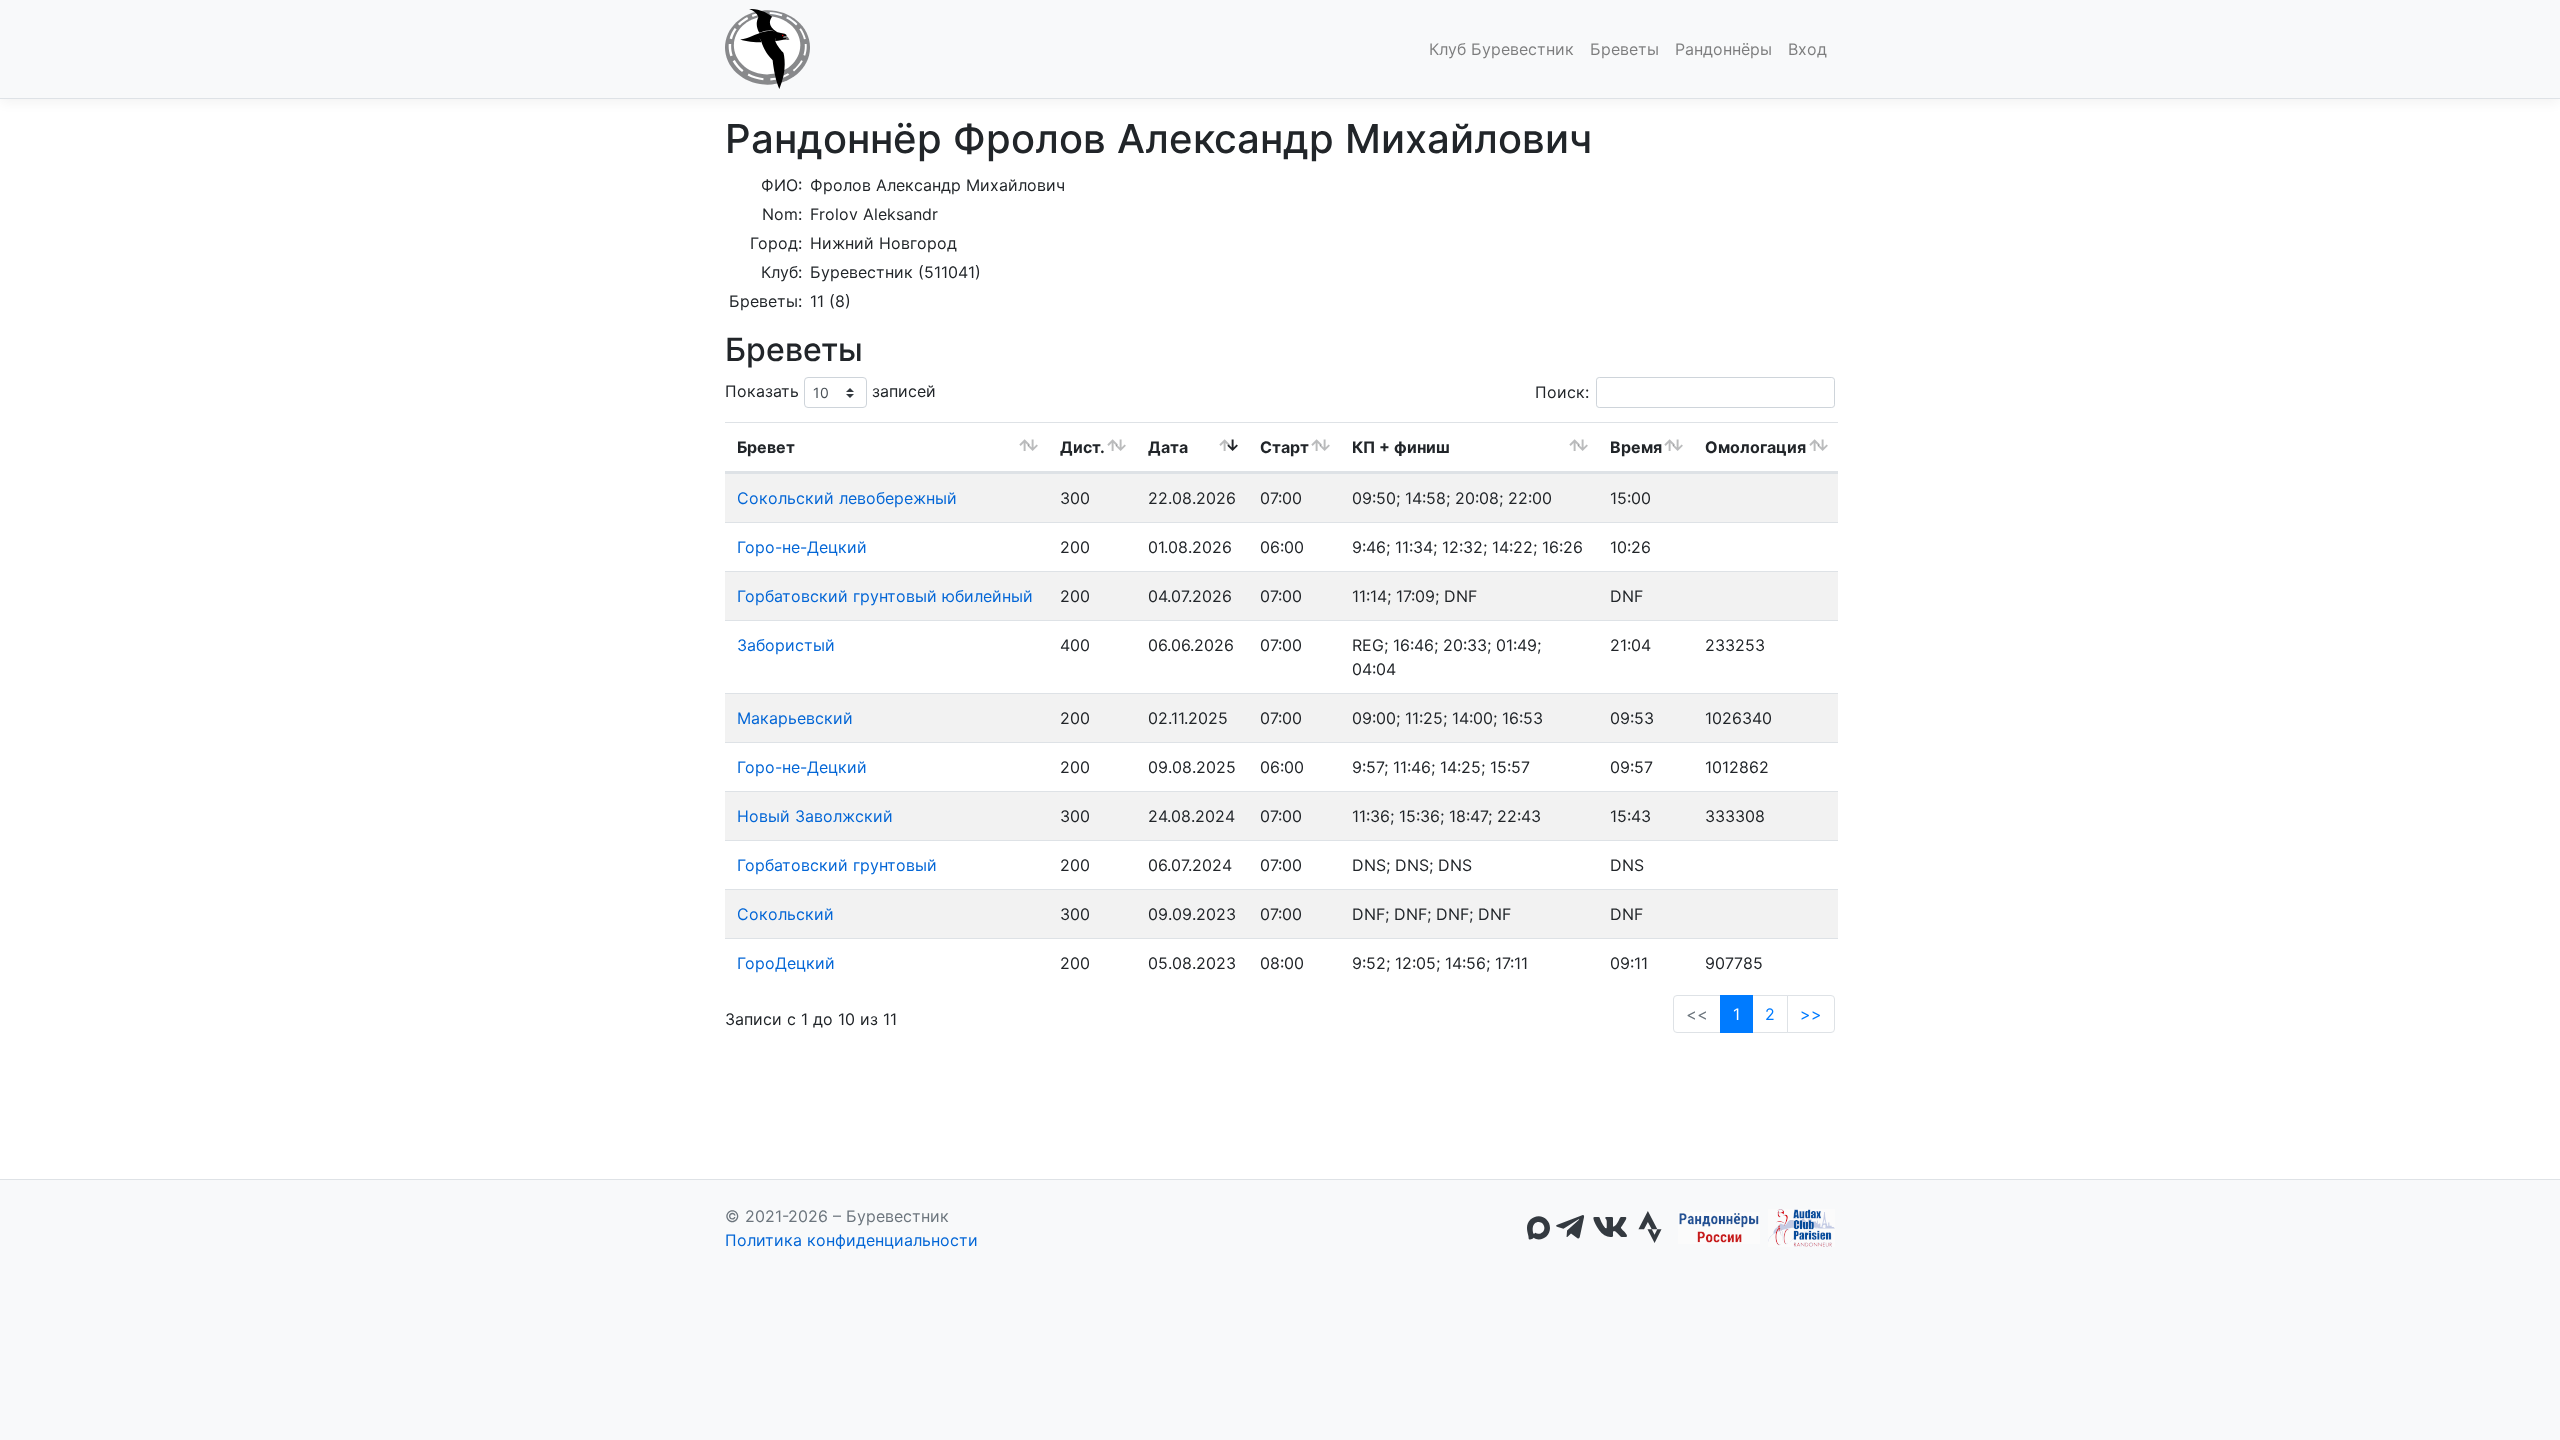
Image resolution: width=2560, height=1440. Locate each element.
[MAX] (1538, 1228)
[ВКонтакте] (1610, 1228)
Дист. (1082, 447)
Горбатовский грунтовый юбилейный (885, 596)
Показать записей (830, 391)
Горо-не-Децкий (802, 547)
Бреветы (1624, 49)
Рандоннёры (1723, 49)
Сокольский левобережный (847, 498)
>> (1811, 1014)
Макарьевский (795, 718)
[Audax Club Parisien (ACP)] (1801, 1228)
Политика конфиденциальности (851, 1240)
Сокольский (785, 914)
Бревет (766, 447)
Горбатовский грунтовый (837, 865)
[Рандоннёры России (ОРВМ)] (1719, 1228)
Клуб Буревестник (1501, 49)
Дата (1168, 447)
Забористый (786, 645)
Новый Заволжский (815, 816)
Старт (1284, 447)
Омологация (1755, 447)
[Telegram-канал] (1570, 1228)
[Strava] (1650, 1228)
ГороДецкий (786, 963)
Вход (1807, 49)
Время (1636, 447)
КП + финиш (1401, 447)
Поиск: (1562, 392)
